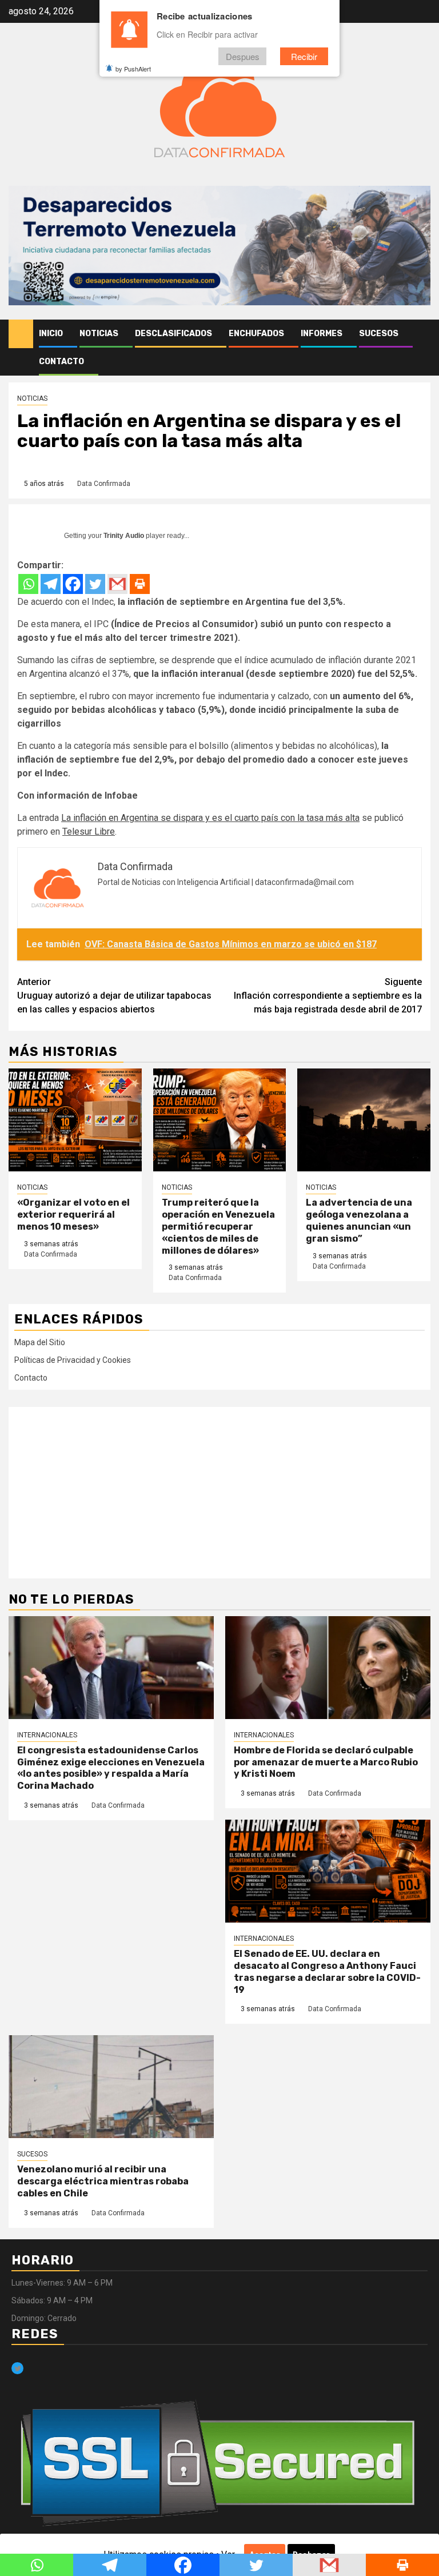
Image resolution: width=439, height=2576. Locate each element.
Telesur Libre (89, 832)
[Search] (422, 334)
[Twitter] (95, 584)
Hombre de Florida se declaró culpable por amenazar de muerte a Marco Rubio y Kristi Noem (326, 1762)
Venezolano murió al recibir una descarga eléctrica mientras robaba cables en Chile (103, 2181)
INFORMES (322, 334)
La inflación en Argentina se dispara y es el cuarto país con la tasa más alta (210, 818)
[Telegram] (51, 584)
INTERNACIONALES (47, 1735)
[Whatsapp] (28, 584)
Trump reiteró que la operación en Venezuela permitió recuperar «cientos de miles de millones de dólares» (218, 1226)
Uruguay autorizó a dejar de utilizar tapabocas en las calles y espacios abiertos (114, 996)
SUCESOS (379, 334)
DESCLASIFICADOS (173, 334)
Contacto (61, 362)
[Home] (21, 333)
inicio (51, 334)
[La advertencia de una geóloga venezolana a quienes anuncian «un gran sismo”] (364, 1120)
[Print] (140, 584)
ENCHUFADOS (256, 334)
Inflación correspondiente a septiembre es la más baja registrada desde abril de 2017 (328, 996)
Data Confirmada (104, 484)
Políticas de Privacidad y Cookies (73, 1360)
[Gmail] (117, 584)
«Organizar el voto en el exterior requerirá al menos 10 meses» (73, 1215)
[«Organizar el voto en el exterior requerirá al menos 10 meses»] (75, 1120)
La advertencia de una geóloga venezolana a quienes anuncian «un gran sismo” (359, 1220)
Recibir (304, 56)
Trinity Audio (124, 536)
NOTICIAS (99, 334)
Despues (243, 56)
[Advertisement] (219, 1493)
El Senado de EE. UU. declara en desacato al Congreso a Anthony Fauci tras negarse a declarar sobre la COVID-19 (327, 1971)
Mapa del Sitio (40, 1342)
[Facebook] (73, 584)
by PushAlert (133, 69)
